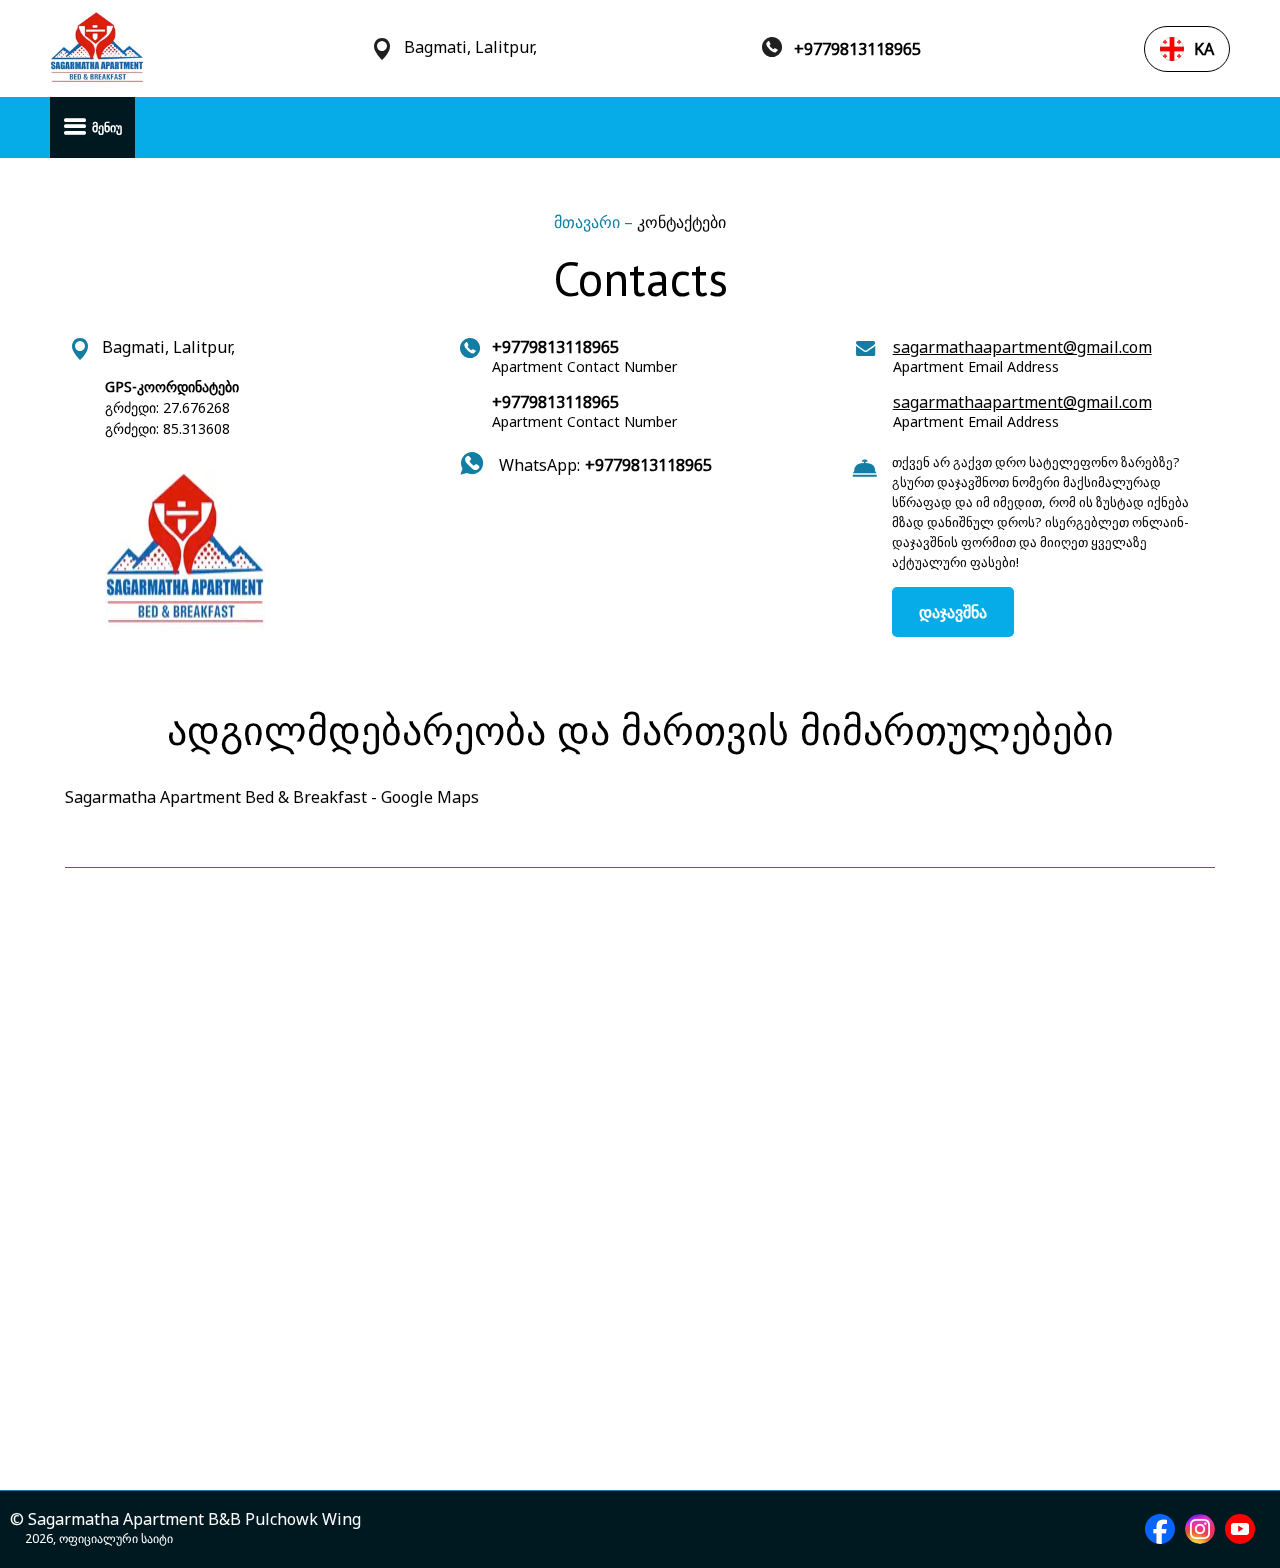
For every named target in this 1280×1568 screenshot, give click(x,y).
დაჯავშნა (953, 612)
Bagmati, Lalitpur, (470, 47)
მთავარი (589, 222)
